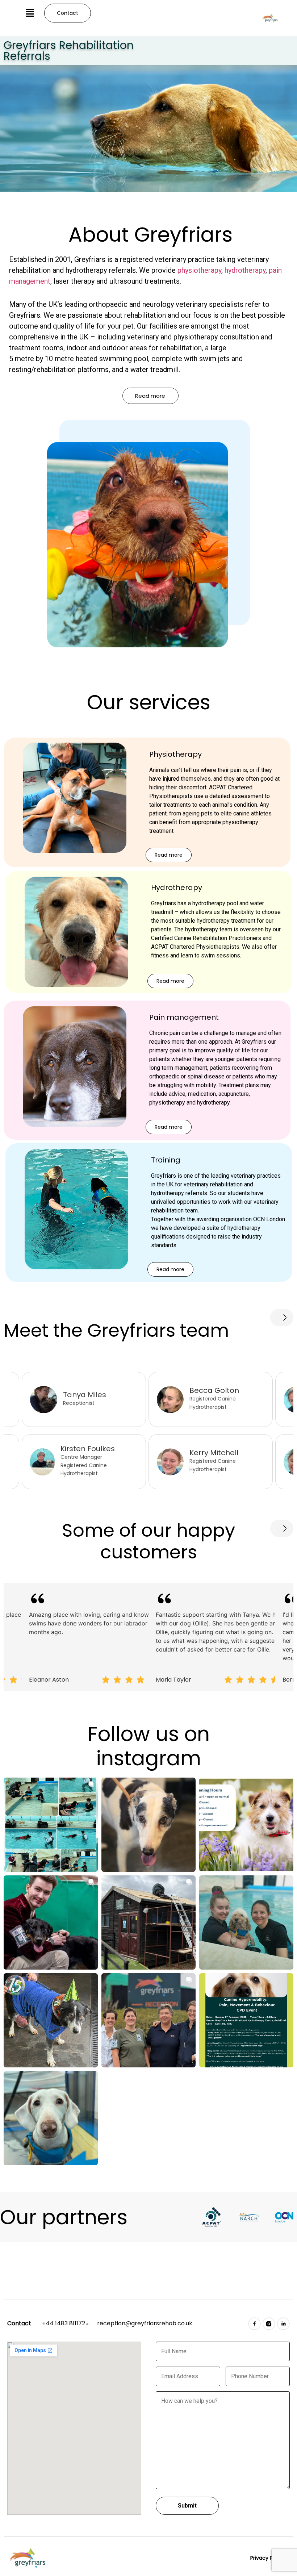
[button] (30, 13)
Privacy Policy (267, 2558)
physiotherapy (199, 270)
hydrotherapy (245, 270)
